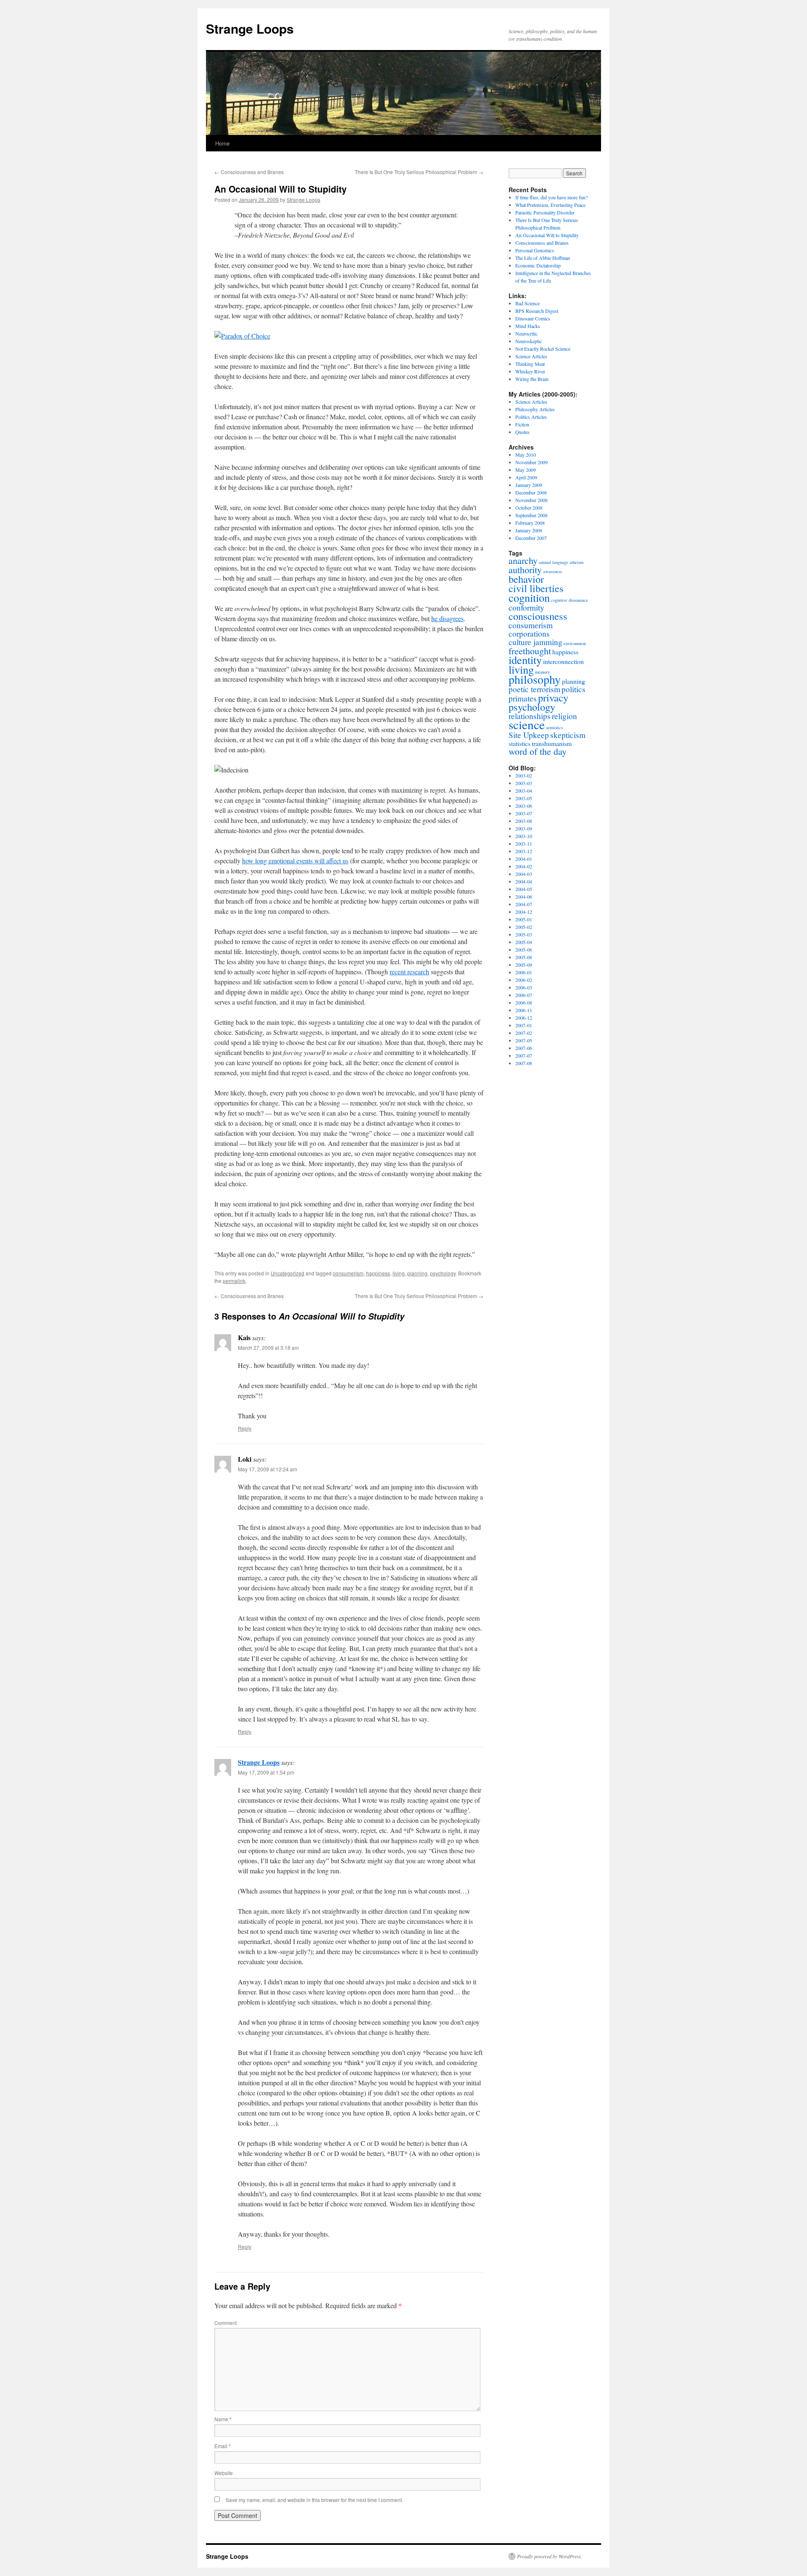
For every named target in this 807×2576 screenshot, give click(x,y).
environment (575, 643)
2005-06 (524, 949)
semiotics (554, 727)
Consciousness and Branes (249, 172)
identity (525, 660)
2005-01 (524, 919)
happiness (378, 1273)
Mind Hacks (528, 326)
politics (574, 689)
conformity (526, 607)
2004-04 (524, 881)
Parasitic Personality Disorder (545, 212)
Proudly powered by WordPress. (550, 2556)
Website (224, 2473)
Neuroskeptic (529, 341)
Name (223, 2419)
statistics (520, 743)
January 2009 (529, 485)
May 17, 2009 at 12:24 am (268, 1469)
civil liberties (536, 588)
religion (564, 716)
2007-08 (524, 1063)
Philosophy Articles (535, 409)
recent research (409, 972)
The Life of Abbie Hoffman (543, 258)
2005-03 (524, 934)
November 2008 (531, 500)
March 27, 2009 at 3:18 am (268, 1348)
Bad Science (527, 303)
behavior (526, 579)
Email (223, 2446)
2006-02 (524, 980)
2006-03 (524, 987)
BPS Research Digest (537, 311)
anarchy (523, 560)
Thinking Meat (530, 364)
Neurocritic (526, 333)
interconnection (563, 661)
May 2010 (526, 455)
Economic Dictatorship (538, 265)
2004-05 (524, 889)
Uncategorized (287, 1273)
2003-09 (524, 828)
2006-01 (524, 972)
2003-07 (524, 813)
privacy (553, 697)
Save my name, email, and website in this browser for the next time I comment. (314, 2500)
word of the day (538, 751)
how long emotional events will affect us (295, 861)
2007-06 (524, 1048)
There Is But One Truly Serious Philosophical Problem (419, 172)
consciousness (538, 616)
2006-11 (524, 1010)
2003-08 (524, 821)
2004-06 (524, 897)
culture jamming (535, 642)
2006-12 (524, 1018)
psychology (443, 1273)
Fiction (522, 424)
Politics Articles (531, 417)
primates (523, 698)
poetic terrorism (534, 689)
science (527, 724)
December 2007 (531, 538)
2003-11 (524, 844)
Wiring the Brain (532, 379)
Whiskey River (530, 371)
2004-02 (524, 866)
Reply (245, 1428)
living (399, 1273)
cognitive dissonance (570, 600)
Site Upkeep (529, 735)
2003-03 (524, 783)
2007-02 (524, 1033)
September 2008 (531, 515)
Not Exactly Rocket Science (543, 349)
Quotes (522, 432)
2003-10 (524, 836)
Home (222, 143)
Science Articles (531, 356)
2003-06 (524, 806)
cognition (529, 597)
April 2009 (526, 477)
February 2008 (530, 523)
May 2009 (526, 470)
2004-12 (524, 912)
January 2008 (529, 530)
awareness (553, 571)
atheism (576, 562)
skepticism (568, 735)
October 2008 (529, 508)
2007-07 (524, 1055)
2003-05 (524, 798)
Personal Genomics (535, 250)
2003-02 (524, 775)
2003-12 (524, 851)
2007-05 (524, 1040)
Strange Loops (250, 28)
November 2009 (531, 462)
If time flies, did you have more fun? (551, 197)
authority (525, 570)
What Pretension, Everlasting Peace (550, 205)
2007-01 (524, 1025)
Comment (225, 2323)
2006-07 (524, 995)
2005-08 (524, 957)
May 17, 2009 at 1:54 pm (266, 1772)
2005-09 (524, 965)
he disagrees (447, 618)
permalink (234, 1281)
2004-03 (524, 874)
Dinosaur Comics (533, 318)
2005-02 (524, 927)
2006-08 (524, 1002)
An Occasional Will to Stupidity (547, 235)
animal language (554, 562)
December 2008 (531, 492)
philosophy (535, 679)
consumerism (348, 1273)
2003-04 (524, 791)
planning (417, 1273)
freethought (530, 651)
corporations (529, 633)
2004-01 (524, 859)
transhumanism (552, 743)
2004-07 (524, 904)
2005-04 (524, 942)
